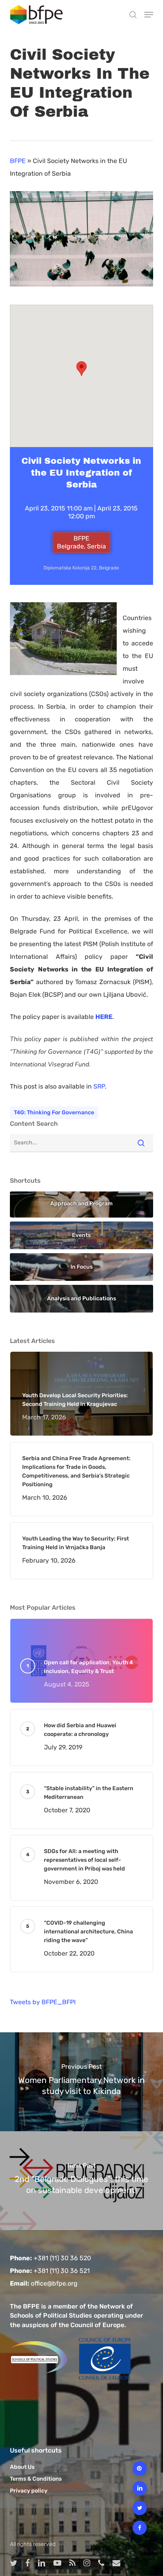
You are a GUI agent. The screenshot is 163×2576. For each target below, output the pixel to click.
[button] (149, 15)
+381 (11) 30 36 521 (62, 2271)
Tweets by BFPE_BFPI (43, 2002)
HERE (104, 1017)
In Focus (81, 1267)
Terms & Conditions (36, 2479)
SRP (99, 1086)
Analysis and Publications (81, 1298)
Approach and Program (81, 1204)
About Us (22, 2467)
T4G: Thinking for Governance (54, 1113)
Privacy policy (29, 2491)
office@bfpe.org (54, 2283)
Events (81, 1235)
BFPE (18, 161)
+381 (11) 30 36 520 (62, 2258)
